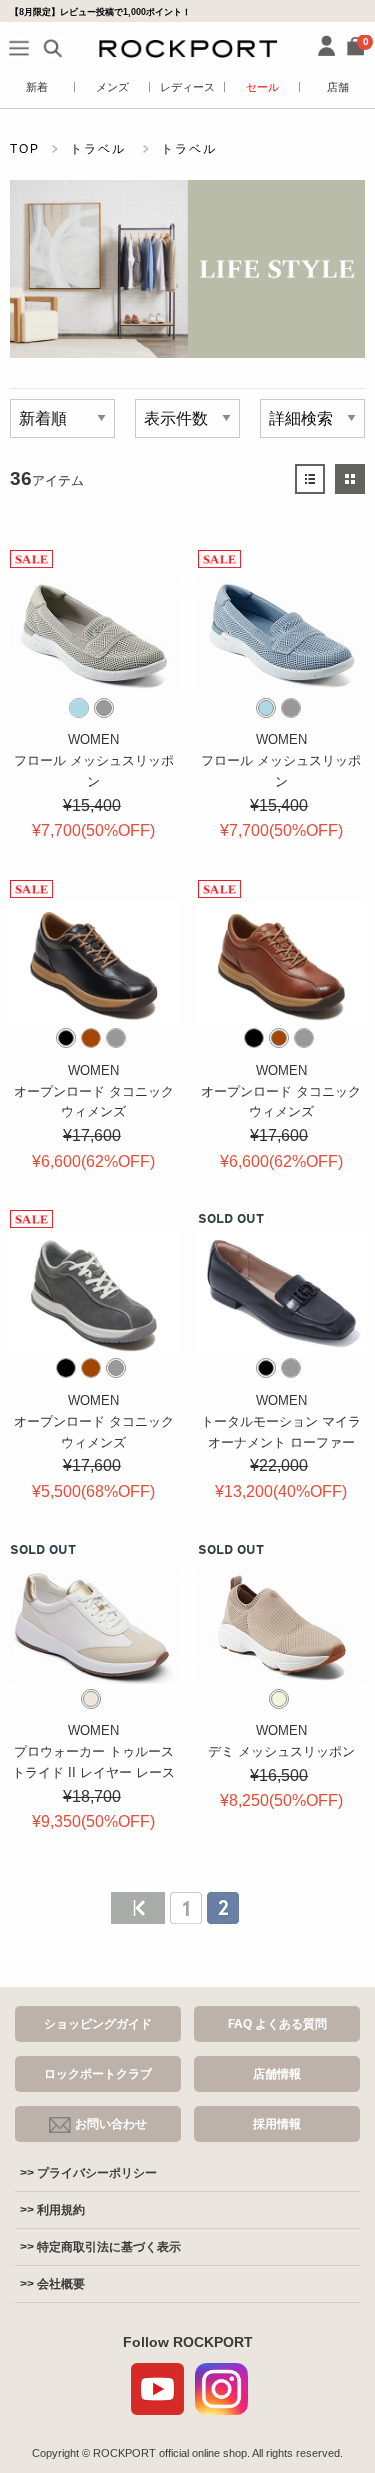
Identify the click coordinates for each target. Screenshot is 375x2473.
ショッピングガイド (98, 2024)
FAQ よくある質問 (277, 2024)
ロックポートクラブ (98, 2074)
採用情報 (277, 2124)
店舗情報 (277, 2074)
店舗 (338, 87)
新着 (37, 87)
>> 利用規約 (52, 2210)
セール (262, 87)
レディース (187, 87)
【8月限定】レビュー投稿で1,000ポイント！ (100, 11)
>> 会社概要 (52, 2284)
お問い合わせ (111, 2124)
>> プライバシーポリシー (88, 2173)
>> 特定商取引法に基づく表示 (100, 2247)
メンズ (112, 87)
